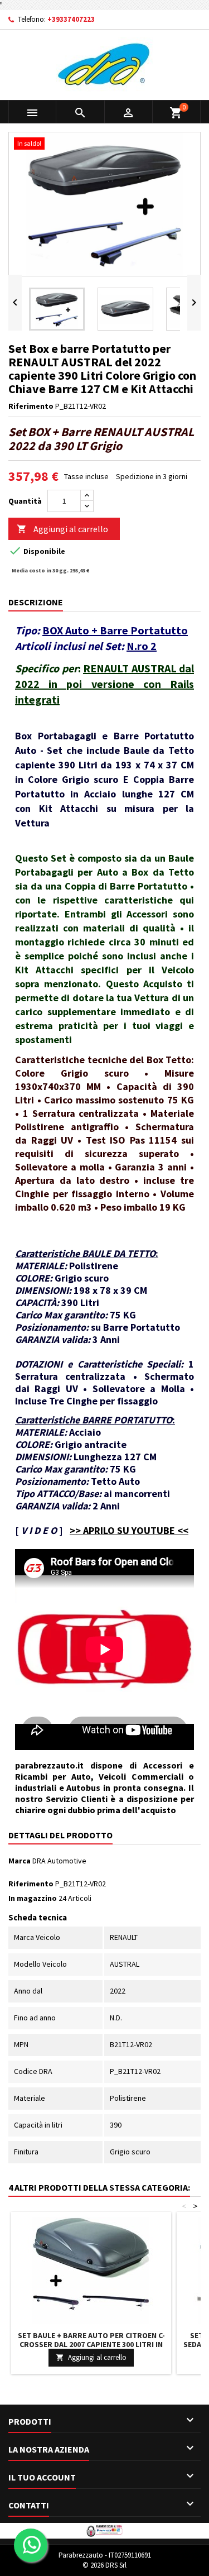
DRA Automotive (59, 1861)
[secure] (104, 2530)
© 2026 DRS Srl (104, 2565)
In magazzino (33, 1898)
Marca (20, 1861)
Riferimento (31, 406)
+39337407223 (71, 19)
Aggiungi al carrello (62, 529)
